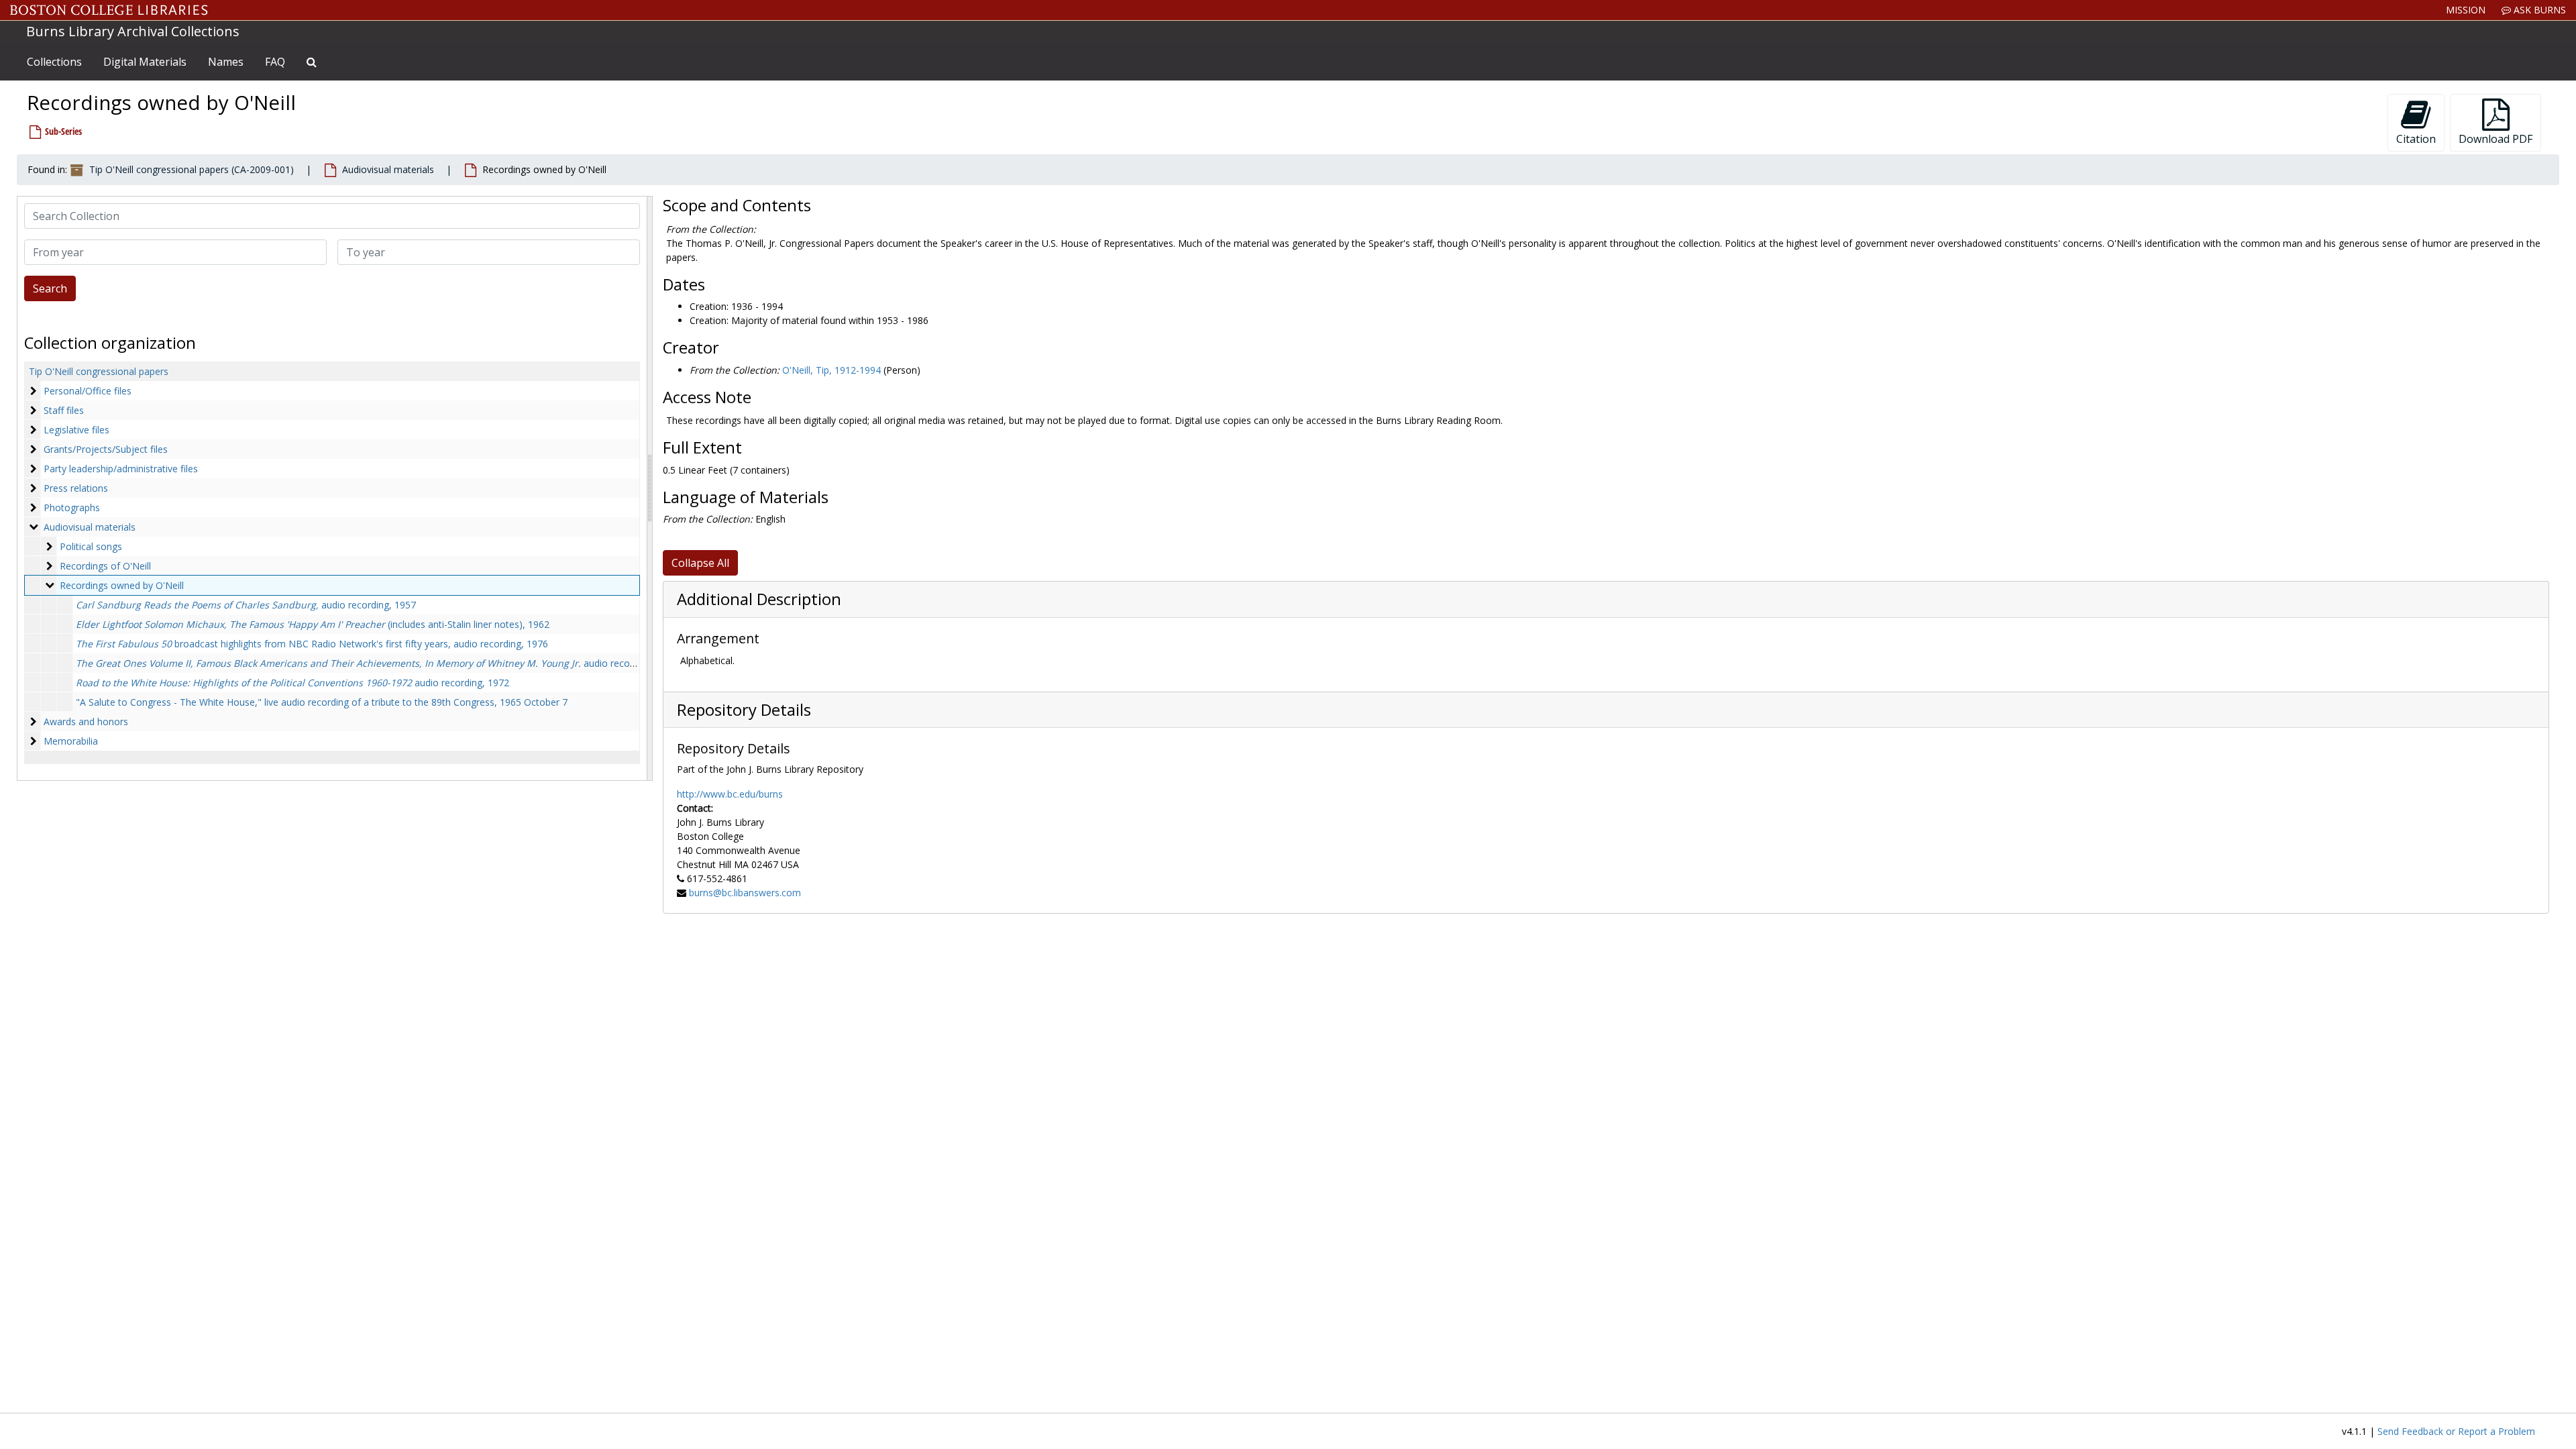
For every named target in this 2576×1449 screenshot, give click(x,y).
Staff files (64, 410)
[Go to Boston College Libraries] (109, 10)
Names (226, 62)
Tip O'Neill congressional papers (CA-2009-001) (192, 169)
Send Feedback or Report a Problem (2456, 1431)
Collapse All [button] (700, 563)
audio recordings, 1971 (379, 663)
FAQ (275, 62)
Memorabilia (71, 741)
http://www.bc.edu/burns (730, 794)
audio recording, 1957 (246, 605)
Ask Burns (2538, 10)
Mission (2466, 10)
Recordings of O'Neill (105, 566)
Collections (54, 62)
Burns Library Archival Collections (133, 31)
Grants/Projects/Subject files (106, 449)
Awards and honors (86, 721)
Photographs (72, 507)
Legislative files (76, 430)
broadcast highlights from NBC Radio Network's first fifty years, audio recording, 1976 (312, 644)
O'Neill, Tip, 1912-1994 (831, 370)
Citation (2416, 139)
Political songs (91, 546)
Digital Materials (145, 62)
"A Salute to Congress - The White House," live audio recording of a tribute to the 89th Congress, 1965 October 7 (322, 702)
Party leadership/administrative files (121, 469)
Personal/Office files (88, 391)
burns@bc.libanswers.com (745, 893)
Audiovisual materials (388, 169)
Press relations (76, 488)
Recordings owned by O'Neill (122, 585)
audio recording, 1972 (292, 683)
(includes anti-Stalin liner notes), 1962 (313, 624)
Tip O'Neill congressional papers (99, 371)
